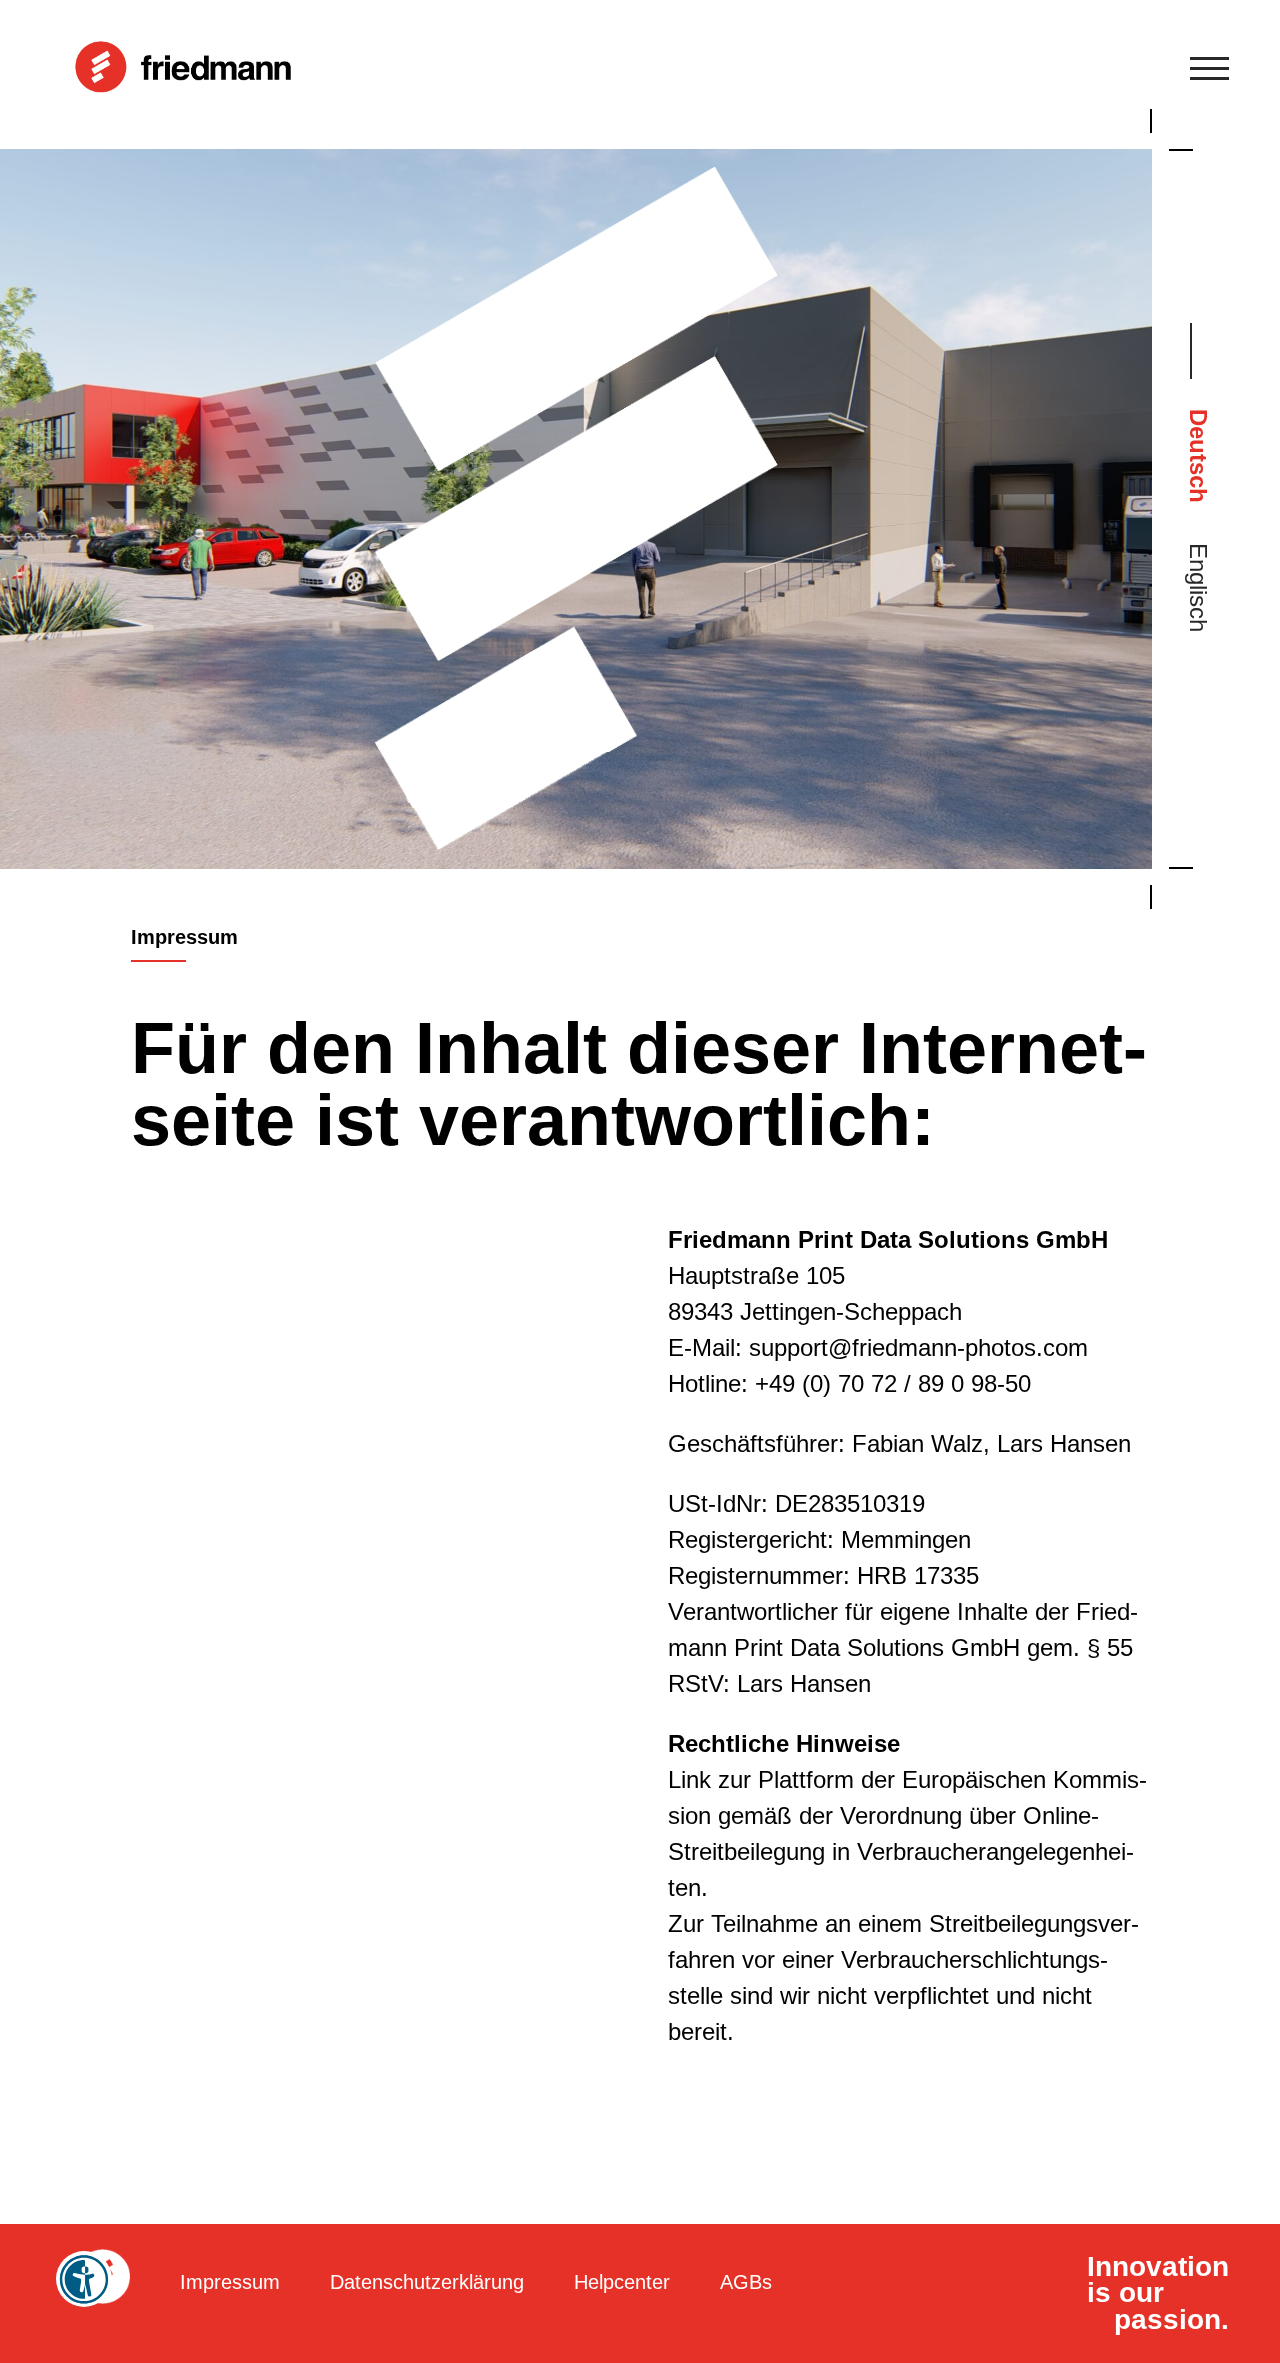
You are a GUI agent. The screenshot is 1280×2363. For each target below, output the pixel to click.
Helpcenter (622, 2282)
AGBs (746, 2282)
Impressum (230, 2282)
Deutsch (1198, 456)
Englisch (1198, 587)
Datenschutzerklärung (427, 2282)
